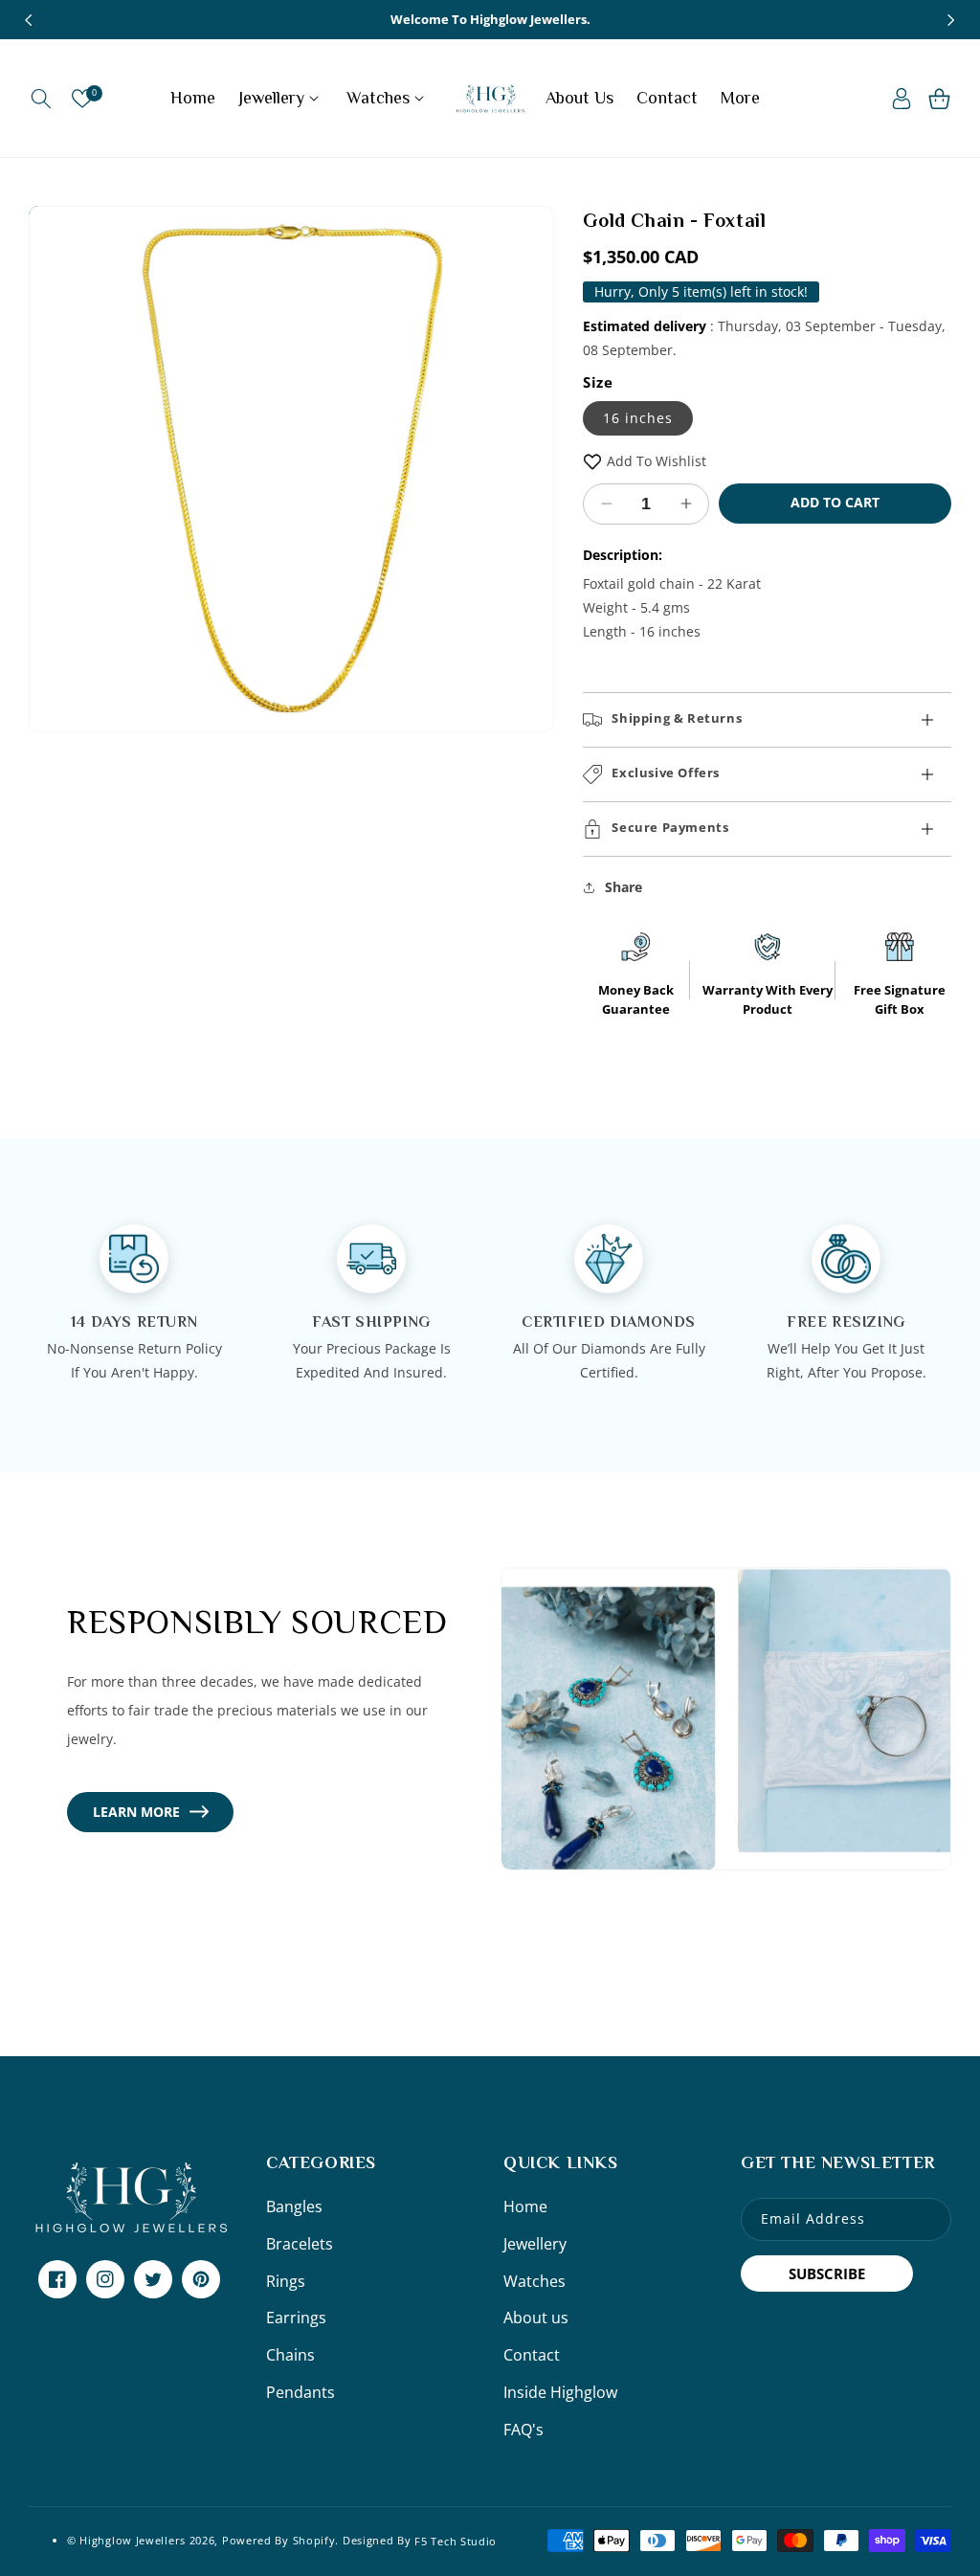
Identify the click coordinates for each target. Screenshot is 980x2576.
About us (536, 2318)
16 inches (638, 418)
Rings (286, 2281)
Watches (535, 2281)
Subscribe (827, 2274)
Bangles (294, 2206)
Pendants (301, 2392)
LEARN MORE (136, 1812)
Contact (532, 2355)
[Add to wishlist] (592, 461)
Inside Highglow (560, 2392)
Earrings (296, 2318)
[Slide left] (29, 20)
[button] (41, 99)
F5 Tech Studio (456, 2540)
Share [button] (624, 887)
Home (525, 2206)
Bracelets (300, 2244)
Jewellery (535, 2244)
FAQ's (523, 2430)
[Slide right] (951, 20)
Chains (290, 2355)
